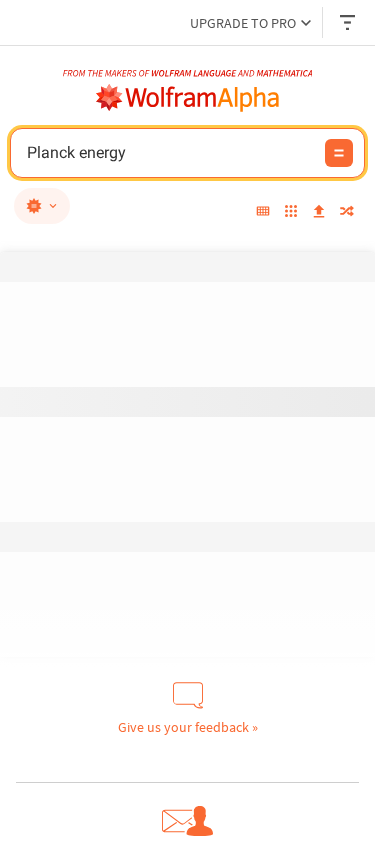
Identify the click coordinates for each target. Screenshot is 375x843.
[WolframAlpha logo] (188, 98)
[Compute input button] (339, 153)
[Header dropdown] (349, 22)
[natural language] (42, 206)
